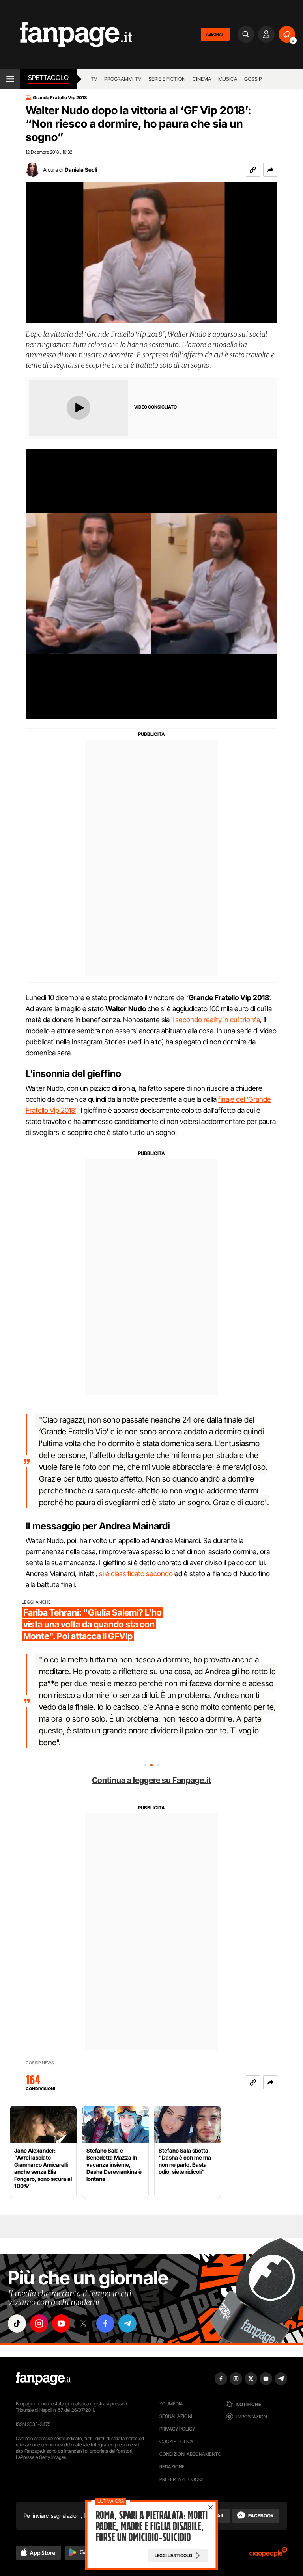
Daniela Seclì (81, 170)
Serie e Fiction (167, 79)
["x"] (83, 2323)
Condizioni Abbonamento (190, 2454)
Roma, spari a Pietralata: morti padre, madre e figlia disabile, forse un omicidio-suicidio (151, 2526)
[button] (270, 170)
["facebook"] (105, 2323)
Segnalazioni (176, 2416)
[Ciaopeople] (268, 2555)
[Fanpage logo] (66, 34)
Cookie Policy (176, 2441)
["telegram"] (127, 2323)
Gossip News (40, 2063)
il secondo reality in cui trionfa (216, 1020)
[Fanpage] (43, 2379)
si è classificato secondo (136, 1574)
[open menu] (10, 79)
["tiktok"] (17, 2323)
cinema (202, 79)
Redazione (172, 2467)
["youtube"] (61, 2323)
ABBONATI (215, 34)
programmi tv (123, 79)
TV (94, 79)
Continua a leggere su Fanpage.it (151, 1780)
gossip (253, 79)
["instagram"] (39, 2323)
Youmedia (171, 2404)
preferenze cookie (182, 2479)
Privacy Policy (177, 2429)
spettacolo (48, 78)
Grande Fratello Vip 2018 (60, 98)
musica (228, 79)
